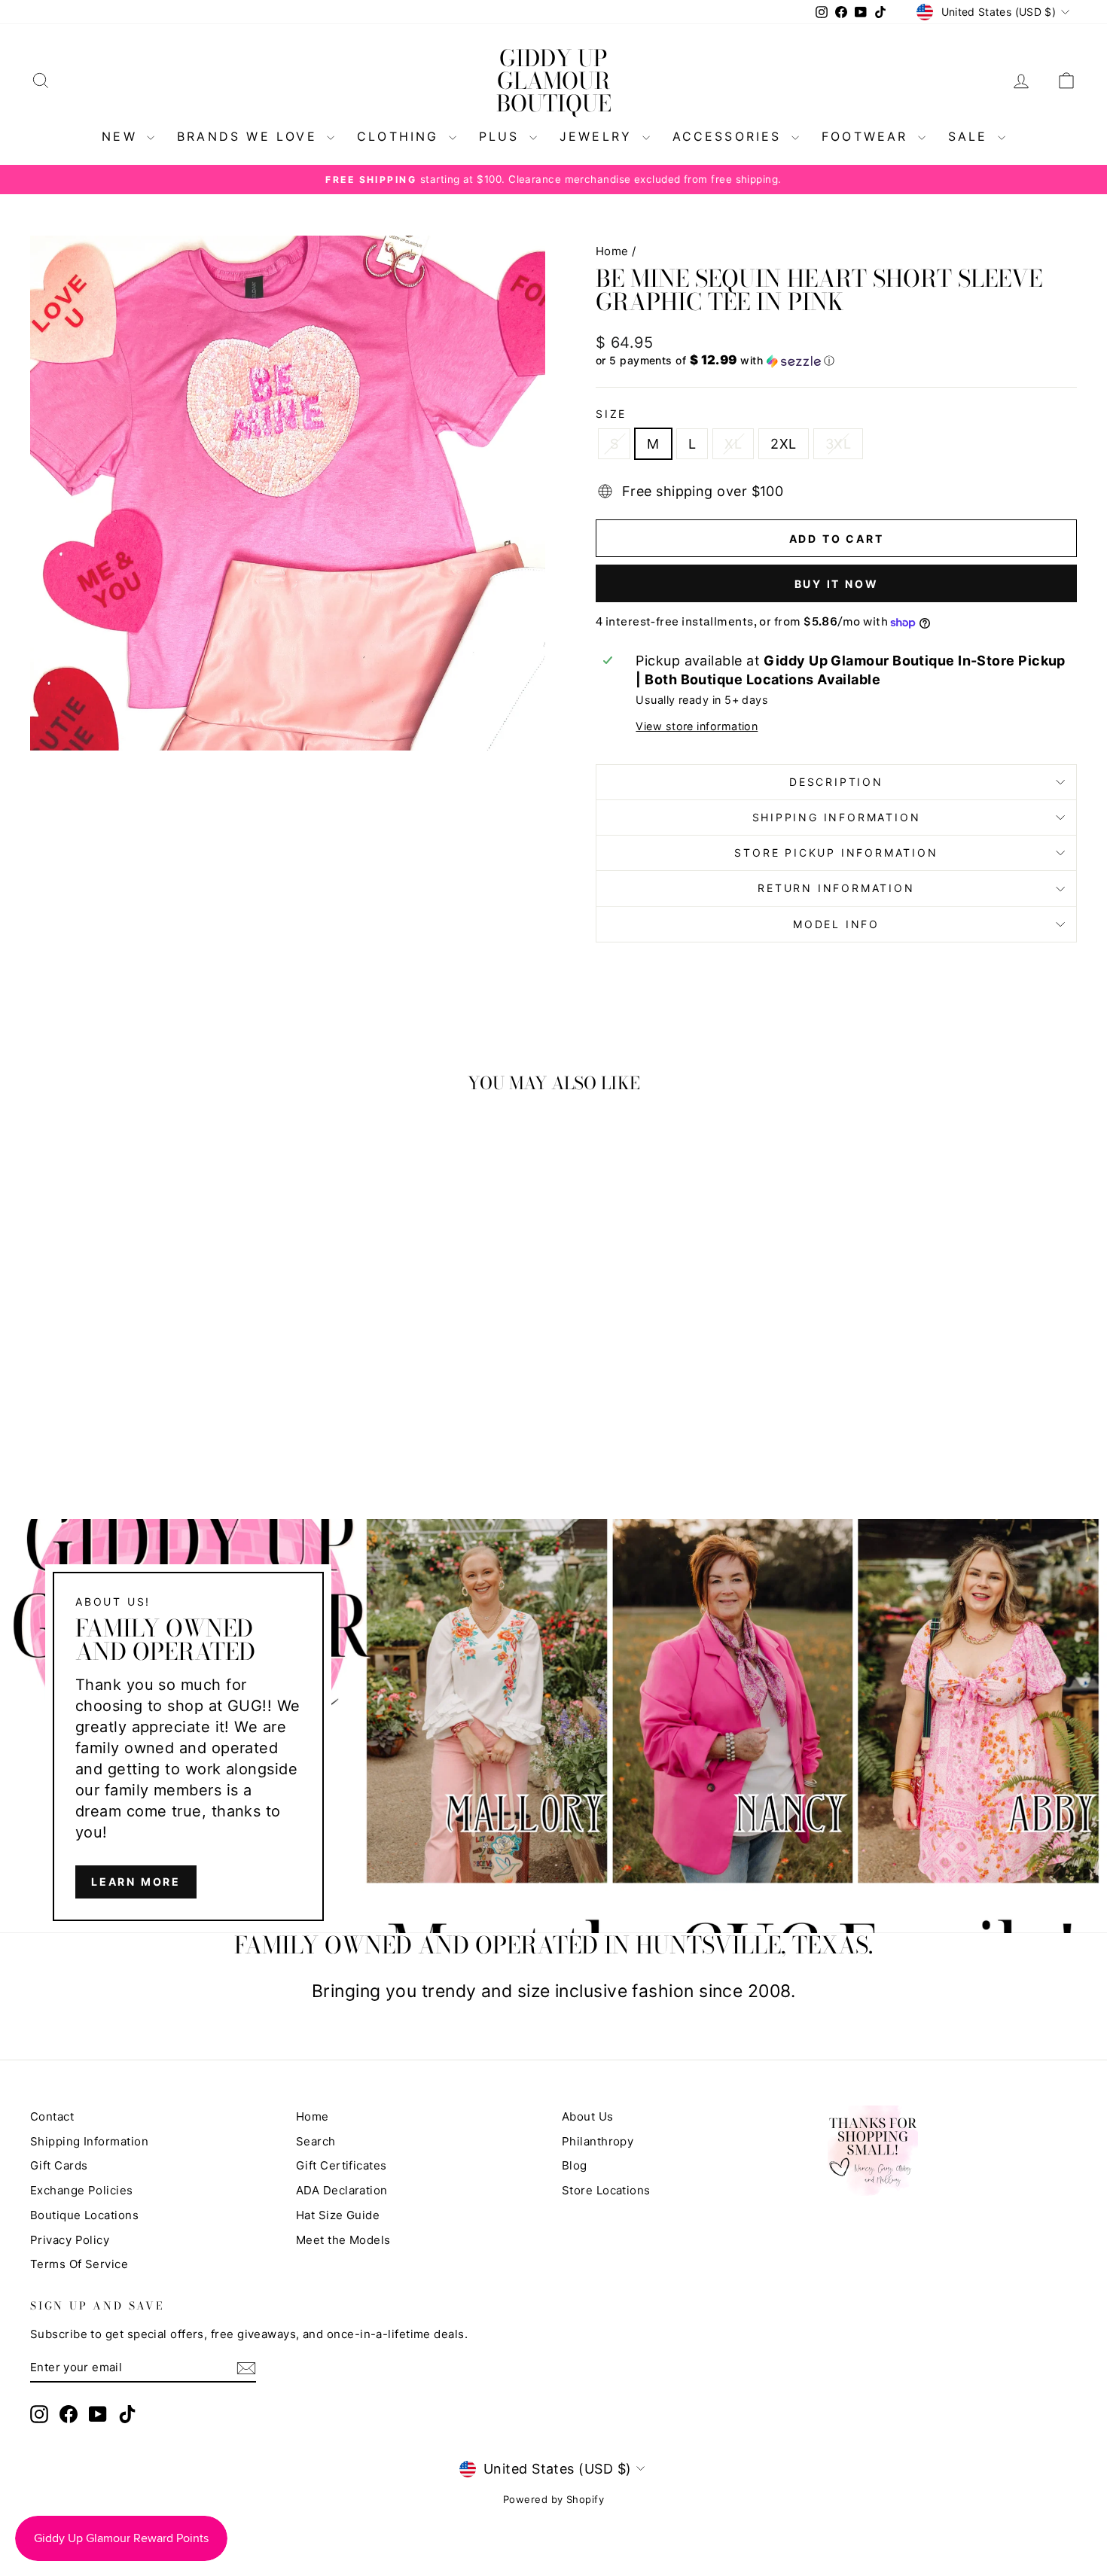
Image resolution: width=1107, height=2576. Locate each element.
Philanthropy (598, 2141)
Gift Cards (59, 2165)
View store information (697, 726)
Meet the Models (343, 2240)
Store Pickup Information (836, 853)
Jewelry (599, 136)
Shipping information (837, 817)
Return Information (836, 888)
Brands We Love (250, 136)
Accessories (730, 136)
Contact (52, 2116)
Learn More (136, 1882)
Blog (575, 2165)
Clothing (401, 136)
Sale (971, 136)
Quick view (155, 1361)
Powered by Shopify (553, 2499)
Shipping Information (89, 2141)
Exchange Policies (82, 2190)
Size (611, 414)
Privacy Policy (70, 2240)
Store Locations (606, 2190)
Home (612, 251)
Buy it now (837, 584)
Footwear (868, 136)
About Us (588, 2116)
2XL (783, 444)
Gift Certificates (342, 2165)
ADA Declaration (342, 2190)
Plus (502, 136)
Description (836, 782)
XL (733, 444)
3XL (838, 444)
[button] (836, 361)
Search (316, 2141)
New (122, 136)
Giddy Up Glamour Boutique (554, 81)
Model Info (836, 924)
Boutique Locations (84, 2215)
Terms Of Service (79, 2264)
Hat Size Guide (338, 2215)
